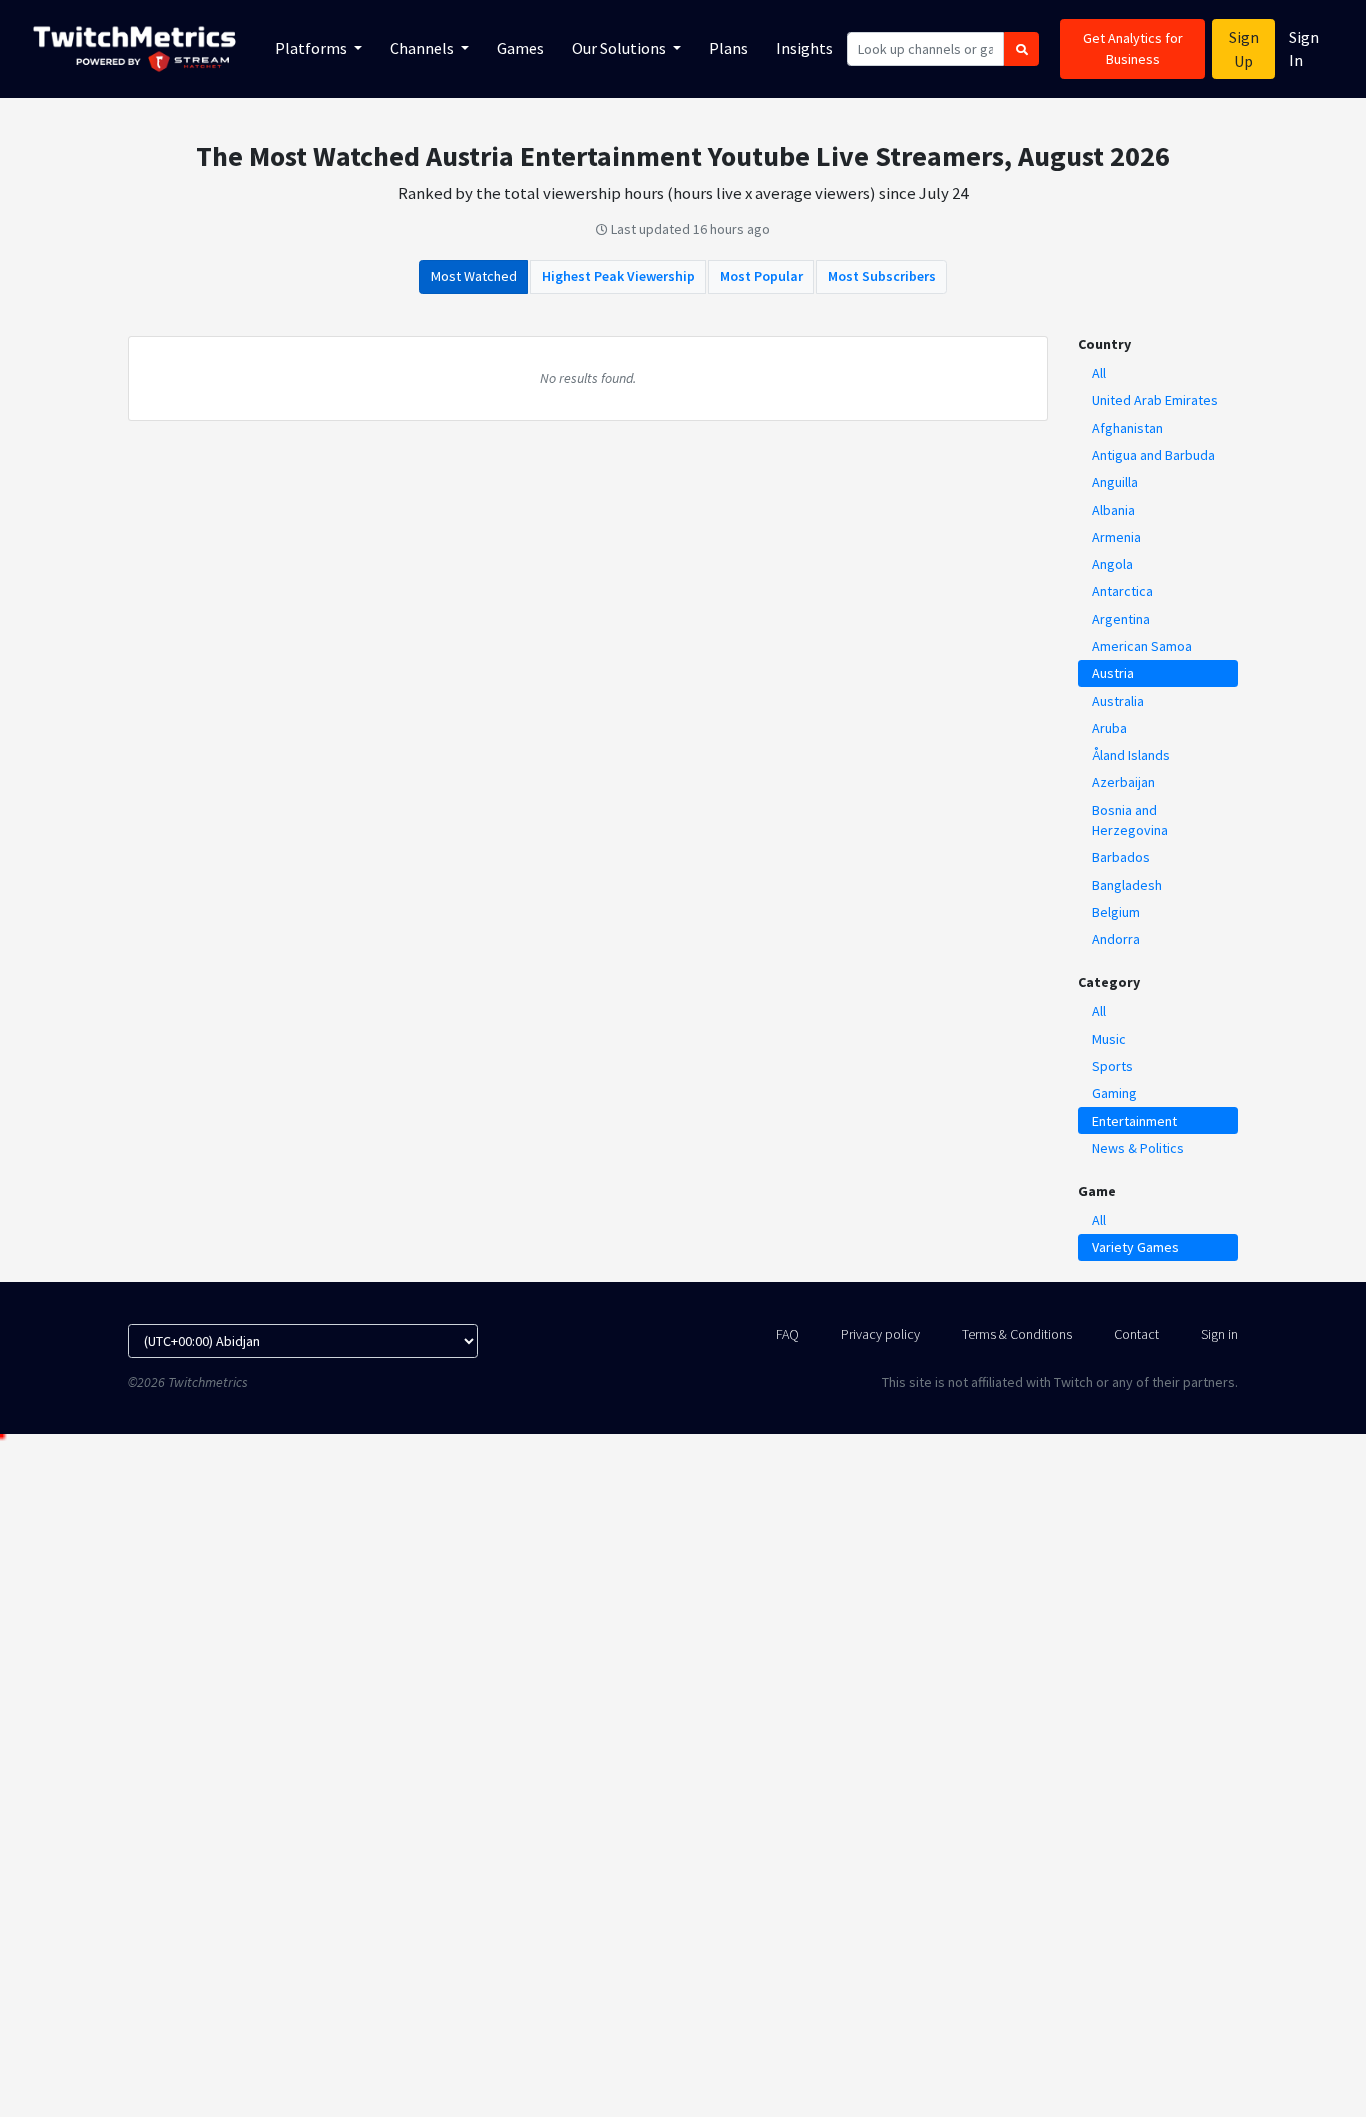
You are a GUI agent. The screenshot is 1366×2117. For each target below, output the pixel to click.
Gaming (1114, 1093)
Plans (728, 48)
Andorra (1116, 939)
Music (1109, 1039)
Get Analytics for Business (1133, 48)
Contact (1136, 1334)
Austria (1113, 673)
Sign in (1219, 1334)
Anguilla (1115, 482)
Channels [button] (423, 48)
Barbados (1121, 857)
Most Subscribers (882, 276)
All (1099, 373)
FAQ (787, 1334)
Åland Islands (1131, 755)
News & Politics (1138, 1148)
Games (520, 48)
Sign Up (1244, 49)
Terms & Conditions (1017, 1334)
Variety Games (1135, 1247)
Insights (804, 48)
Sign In (1304, 48)
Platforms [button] (312, 48)
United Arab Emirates (1155, 400)
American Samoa (1142, 646)
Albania (1113, 510)
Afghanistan (1127, 428)
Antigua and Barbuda (1153, 455)
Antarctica (1122, 591)
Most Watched (474, 276)
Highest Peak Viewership (618, 276)
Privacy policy (880, 1334)
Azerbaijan (1123, 782)
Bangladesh (1127, 885)
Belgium (1116, 912)
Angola (1112, 564)
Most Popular (761, 276)
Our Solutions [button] (620, 48)
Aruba (1109, 728)
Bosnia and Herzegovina (1130, 820)
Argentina (1121, 619)
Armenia (1116, 537)
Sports (1112, 1066)
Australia (1118, 701)
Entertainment (1134, 1121)
